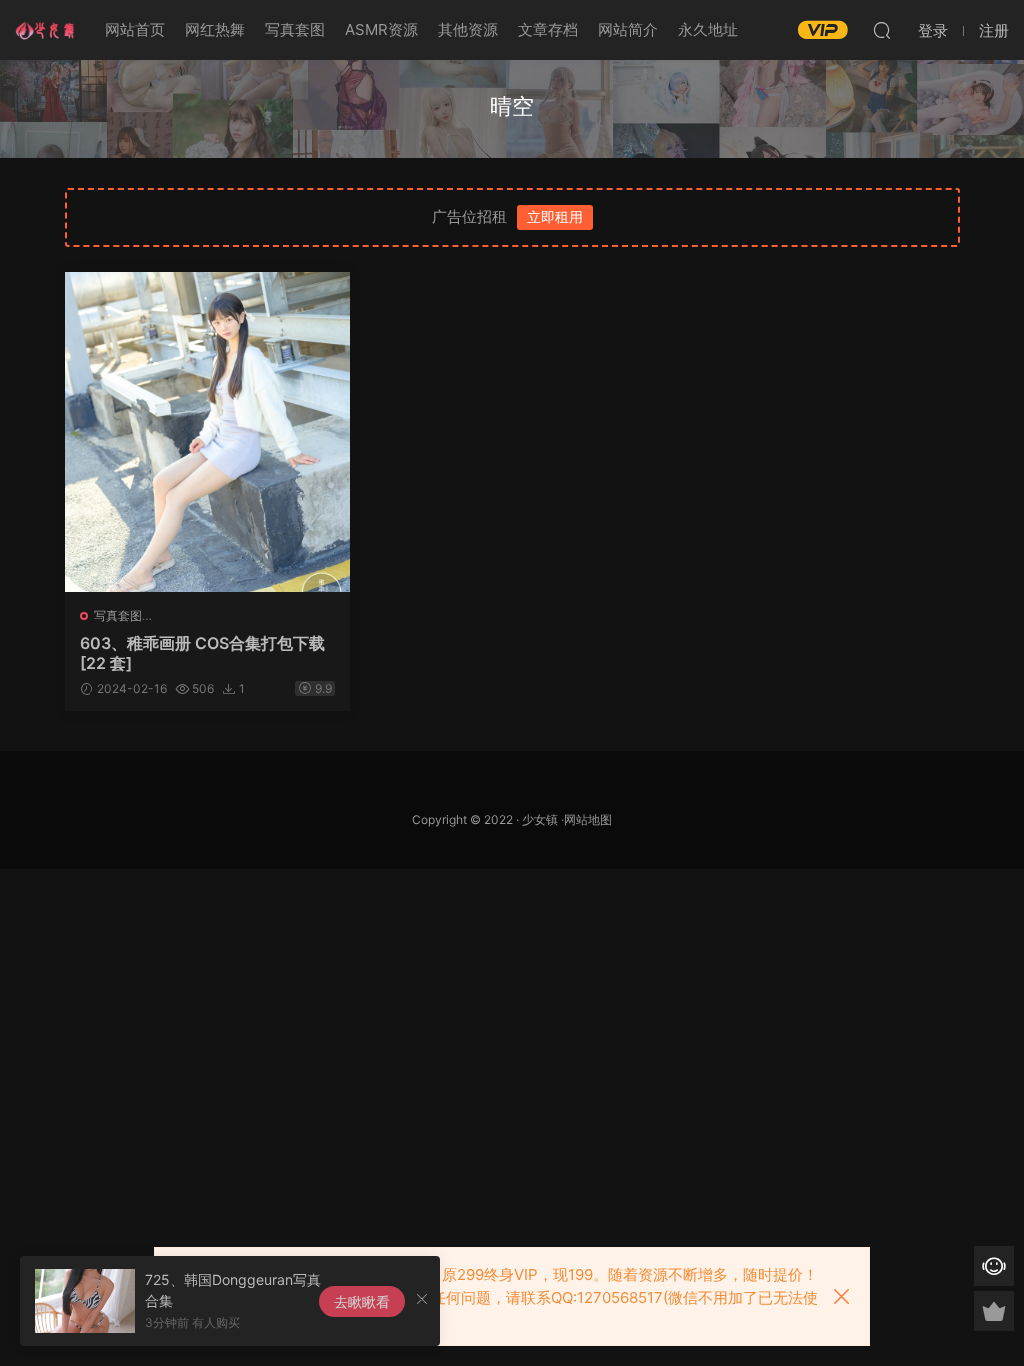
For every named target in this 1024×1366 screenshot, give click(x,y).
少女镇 (540, 819)
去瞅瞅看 (362, 1301)
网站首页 (135, 29)
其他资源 (468, 29)
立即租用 (555, 216)
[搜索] (882, 30)
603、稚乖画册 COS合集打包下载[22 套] (202, 653)
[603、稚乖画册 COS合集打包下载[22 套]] (207, 432)
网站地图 (588, 819)
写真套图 (295, 29)
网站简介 (628, 29)
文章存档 (548, 29)
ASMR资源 (381, 29)
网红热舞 (215, 29)
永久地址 (708, 29)
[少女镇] (45, 30)
